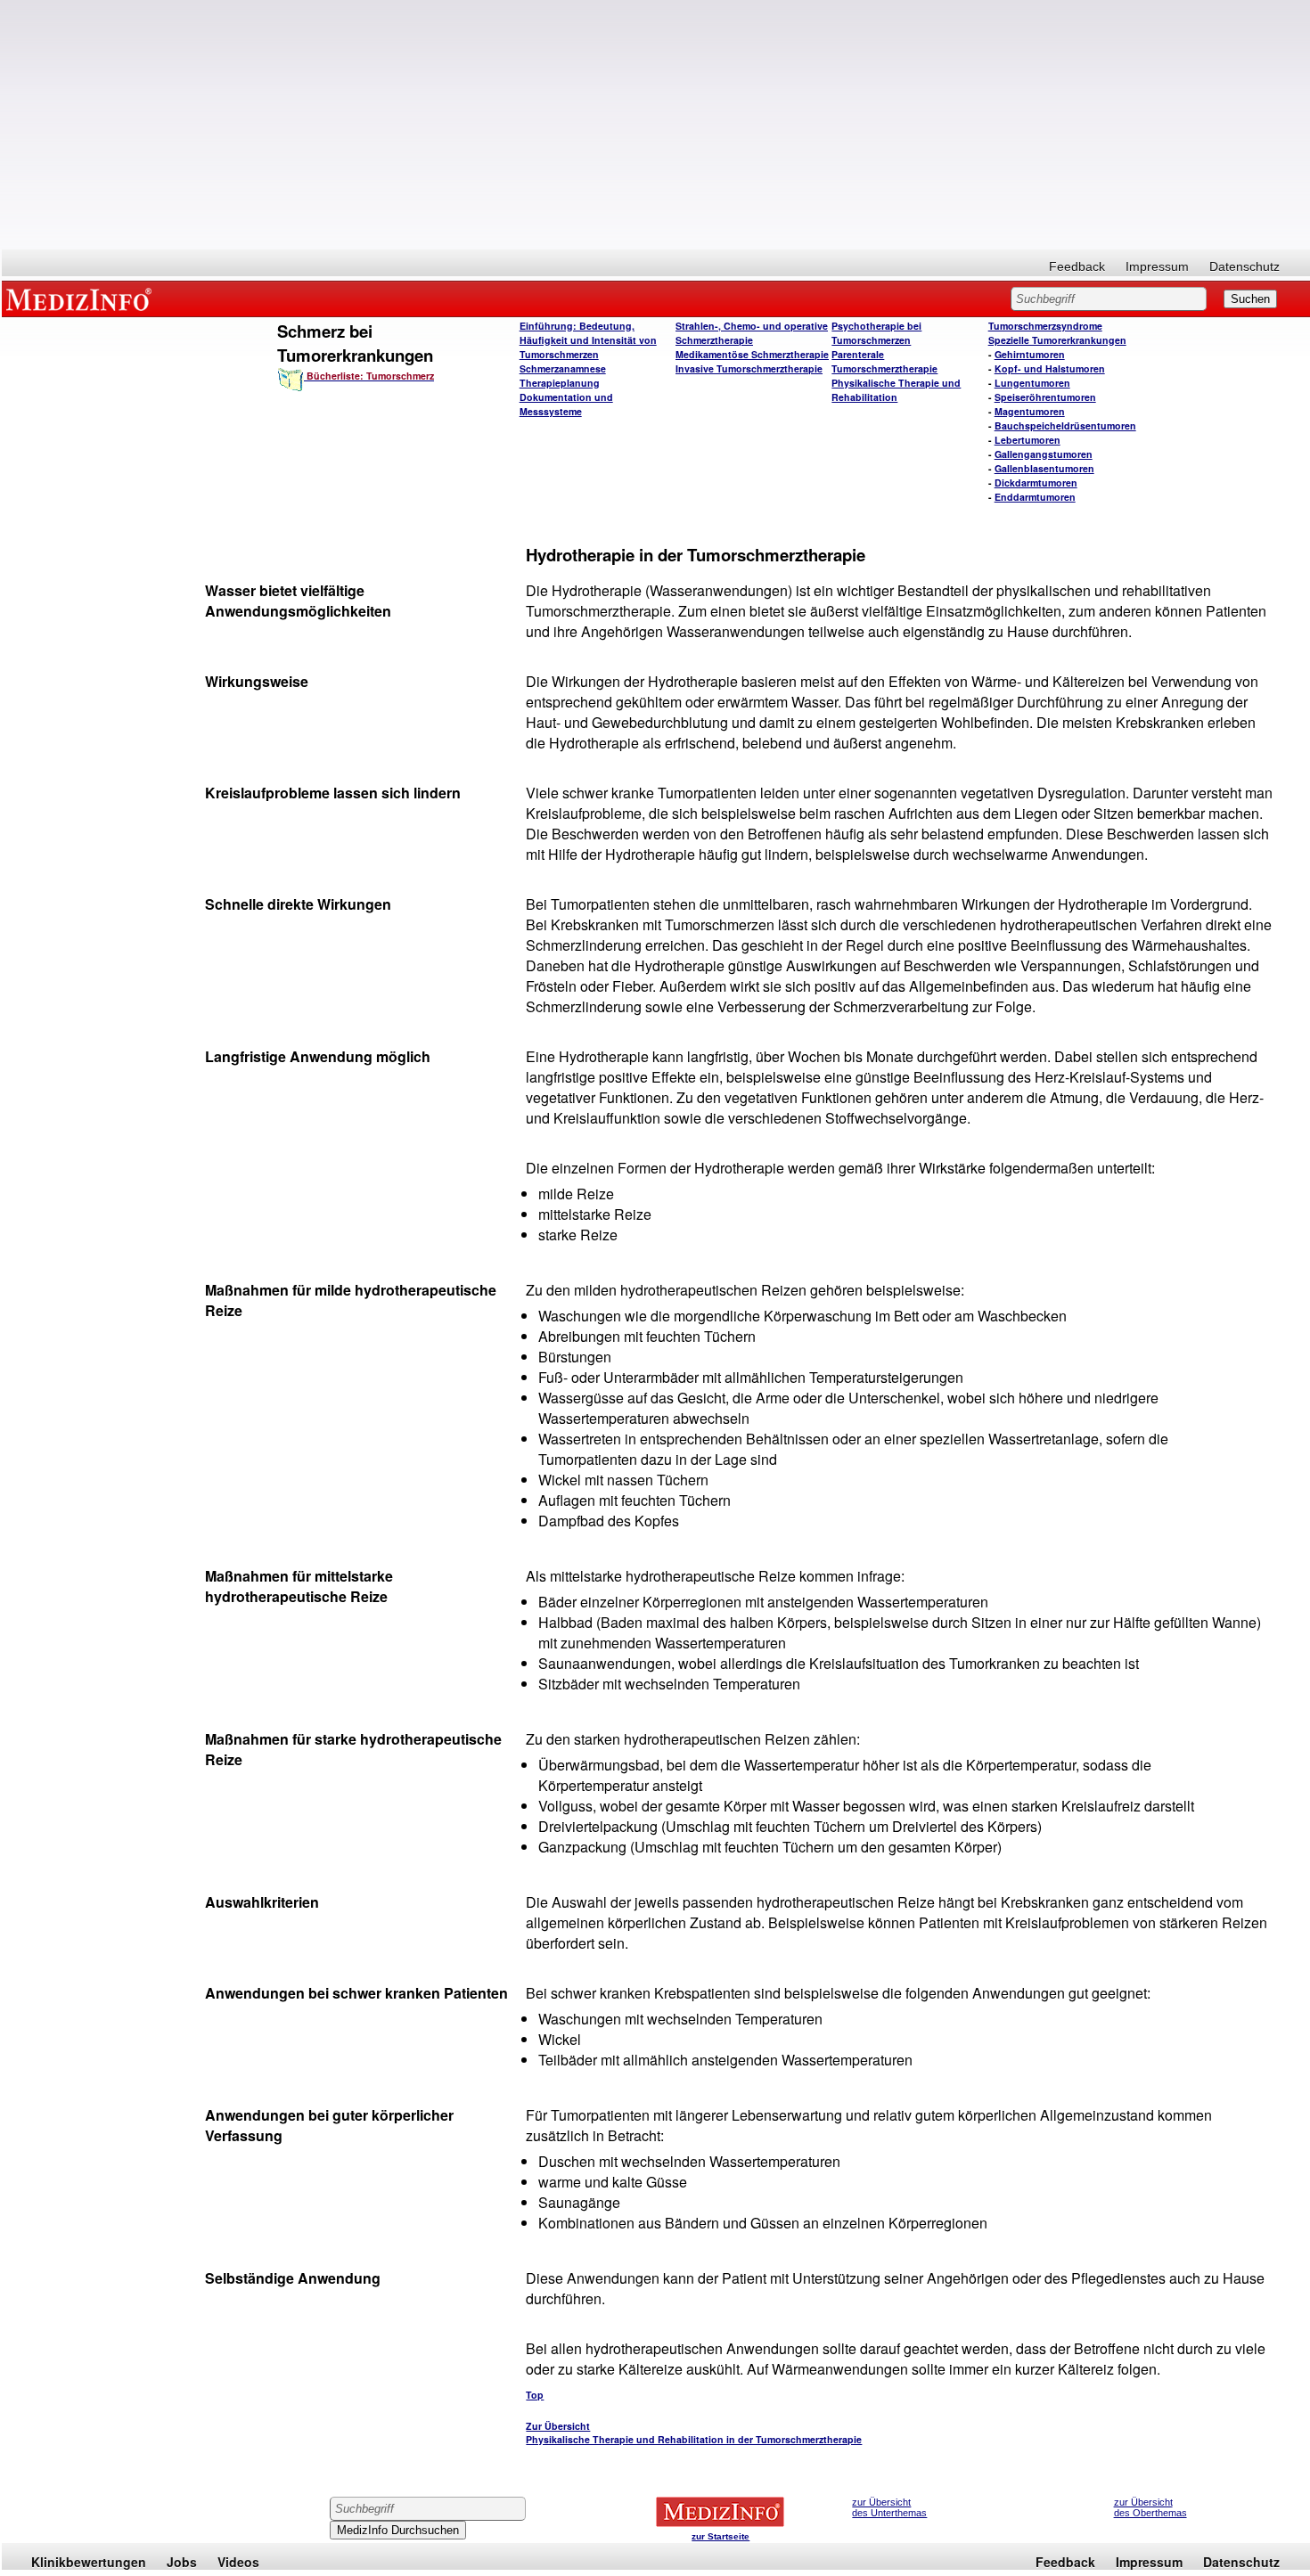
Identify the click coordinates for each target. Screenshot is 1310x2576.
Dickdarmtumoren (1036, 482)
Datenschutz (1244, 266)
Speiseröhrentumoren (1045, 397)
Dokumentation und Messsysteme (566, 404)
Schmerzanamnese (563, 368)
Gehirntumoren (1030, 354)
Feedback (1077, 266)
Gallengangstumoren (1044, 454)
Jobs (182, 2562)
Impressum (1157, 266)
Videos (238, 2562)
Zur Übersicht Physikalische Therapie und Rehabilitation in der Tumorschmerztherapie (694, 2433)
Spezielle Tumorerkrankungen (1057, 340)
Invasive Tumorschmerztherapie (749, 368)
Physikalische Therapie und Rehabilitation (896, 390)
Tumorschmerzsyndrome (1045, 326)
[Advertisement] (656, 125)
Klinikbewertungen (89, 2562)
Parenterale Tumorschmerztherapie (884, 361)
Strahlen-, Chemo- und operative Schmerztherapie (752, 333)
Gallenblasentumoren (1044, 468)
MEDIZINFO (82, 298)
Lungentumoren (1032, 383)
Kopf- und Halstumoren (1050, 368)
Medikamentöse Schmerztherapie (752, 354)
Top (535, 2395)
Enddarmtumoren (1035, 497)
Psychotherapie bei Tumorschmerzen (876, 333)
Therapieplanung (560, 383)
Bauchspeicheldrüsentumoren (1065, 425)
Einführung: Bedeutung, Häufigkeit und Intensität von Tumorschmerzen (588, 340)
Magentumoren (1030, 411)
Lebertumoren (1028, 440)
